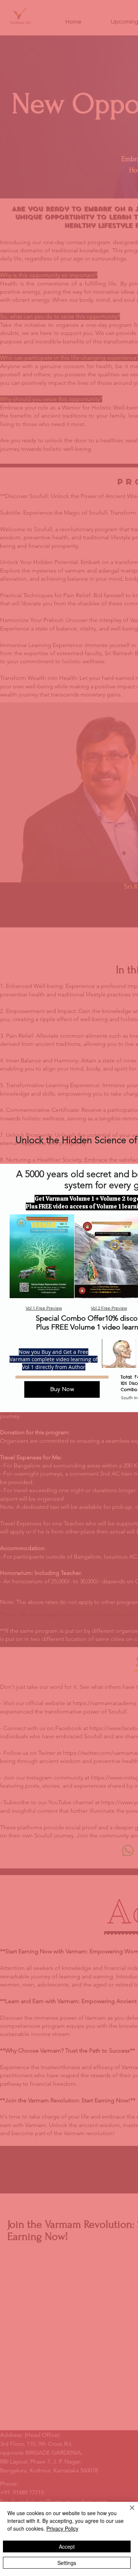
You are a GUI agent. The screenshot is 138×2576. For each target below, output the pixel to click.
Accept (67, 2546)
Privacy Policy (62, 2528)
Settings (67, 2563)
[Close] (128, 2512)
